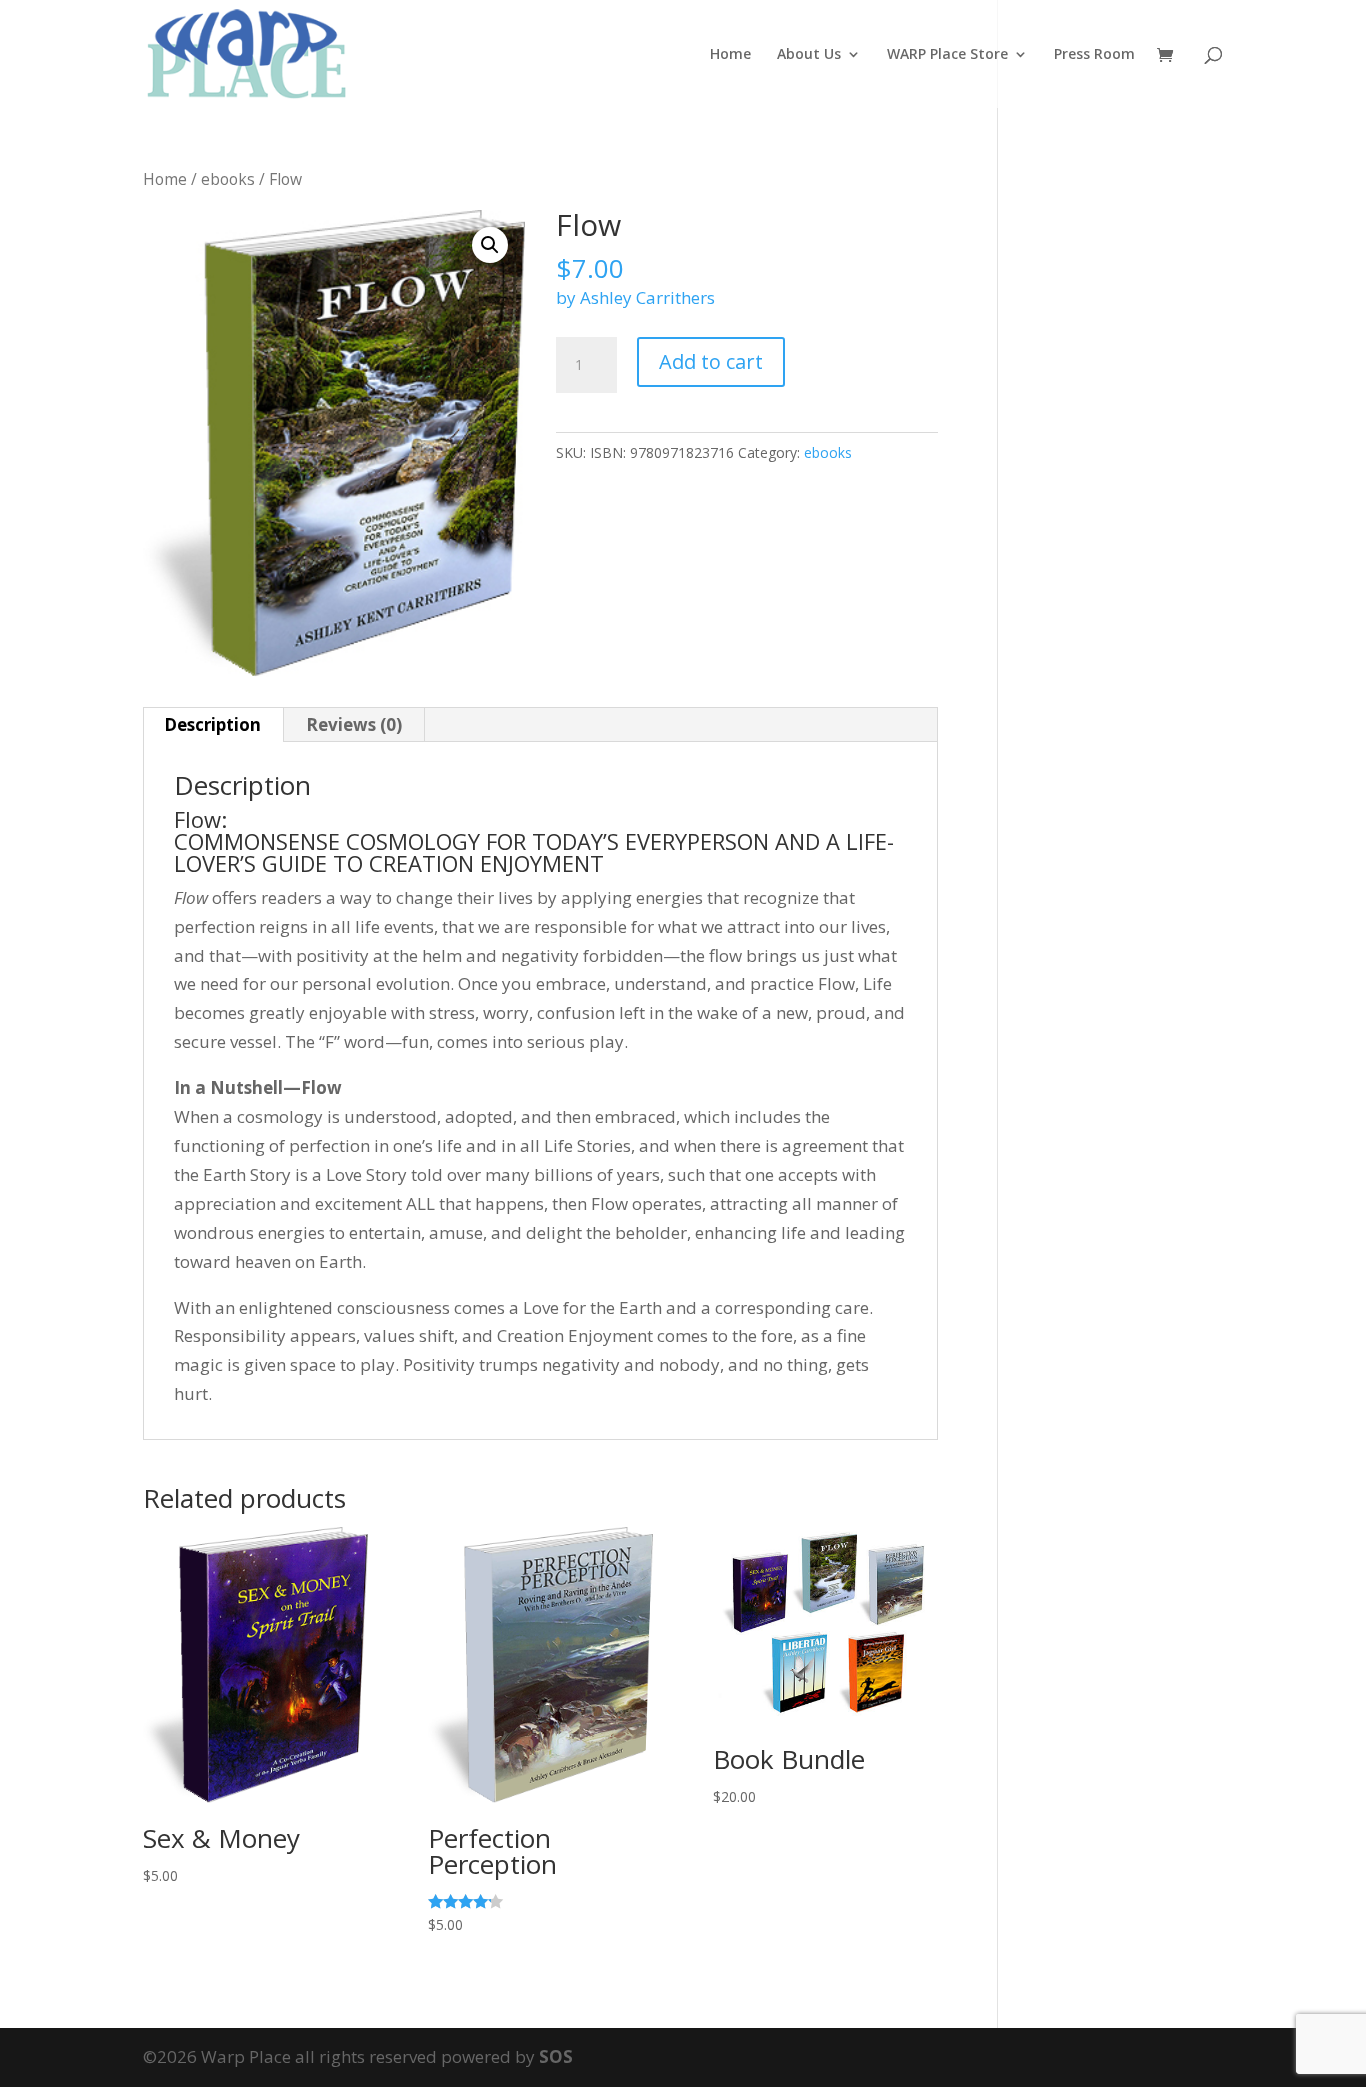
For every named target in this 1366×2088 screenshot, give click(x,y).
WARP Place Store (947, 55)
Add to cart (711, 361)
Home (730, 55)
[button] (490, 245)
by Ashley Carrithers (635, 297)
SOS (556, 2056)
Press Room (1094, 55)
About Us (809, 55)
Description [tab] (212, 724)
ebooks (228, 179)
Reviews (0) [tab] (354, 724)
